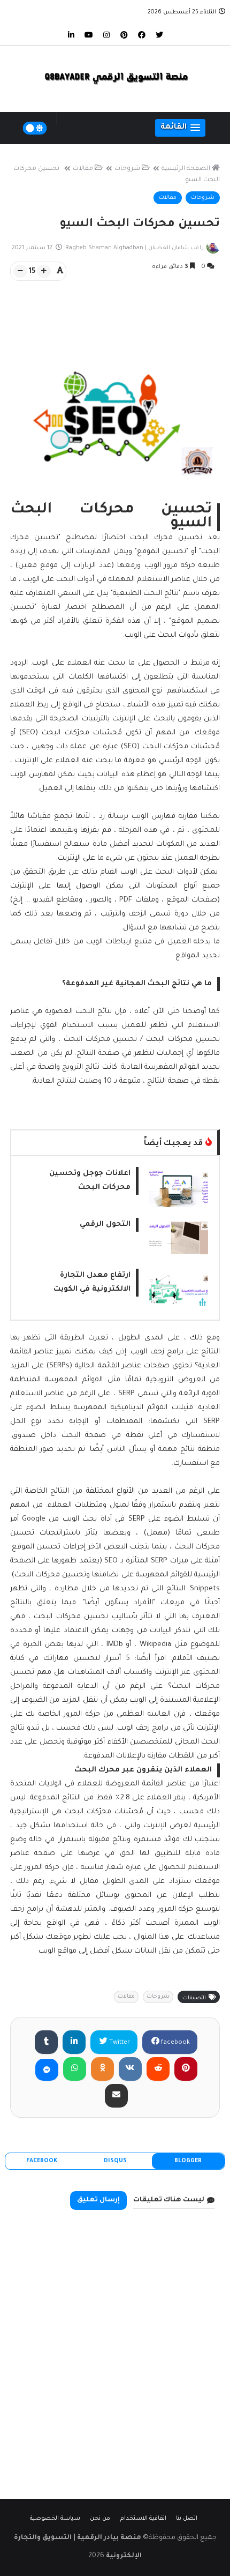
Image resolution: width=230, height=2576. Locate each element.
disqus (115, 2161)
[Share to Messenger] (47, 2070)
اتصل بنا (187, 2519)
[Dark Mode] (35, 128)
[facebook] (142, 34)
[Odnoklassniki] (102, 2069)
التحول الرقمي (105, 1224)
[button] (180, 128)
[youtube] (89, 34)
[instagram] (106, 34)
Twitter (119, 2043)
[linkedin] (71, 34)
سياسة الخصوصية (55, 2519)
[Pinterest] (186, 2069)
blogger (188, 2161)
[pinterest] (124, 34)
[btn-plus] (44, 271)
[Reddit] (158, 2069)
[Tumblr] (46, 2042)
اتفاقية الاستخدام (143, 2519)
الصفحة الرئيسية (186, 169)
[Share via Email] (116, 2096)
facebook (175, 2043)
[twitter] (159, 34)
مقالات (83, 169)
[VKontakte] (130, 2069)
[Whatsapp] (75, 2069)
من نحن (100, 2519)
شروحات (127, 169)
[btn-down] (20, 271)
